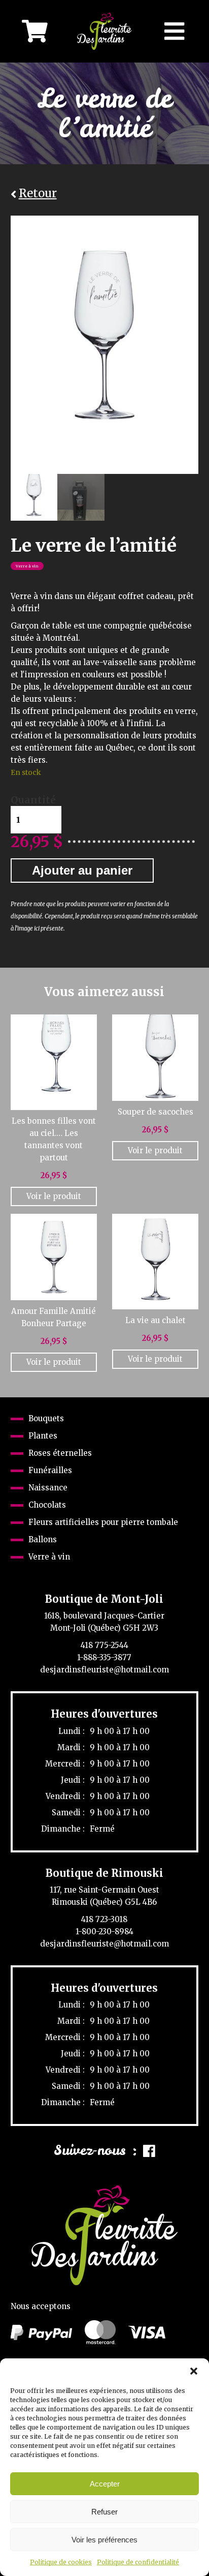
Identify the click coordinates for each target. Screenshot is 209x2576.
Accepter (105, 2484)
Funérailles (50, 1470)
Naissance (48, 1488)
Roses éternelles (60, 1453)
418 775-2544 (104, 1645)
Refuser (104, 2512)
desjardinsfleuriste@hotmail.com (104, 1670)
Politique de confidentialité (138, 2562)
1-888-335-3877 (104, 1657)
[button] (194, 2371)
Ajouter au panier (82, 870)
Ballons (43, 1539)
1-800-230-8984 (104, 1931)
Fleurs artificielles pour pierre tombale (103, 1522)
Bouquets (46, 1418)
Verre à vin (27, 566)
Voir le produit (54, 1196)
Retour (38, 194)
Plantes (43, 1436)
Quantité (33, 800)
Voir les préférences (104, 2540)
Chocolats (47, 1505)
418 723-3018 (104, 1919)
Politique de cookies (61, 2562)
